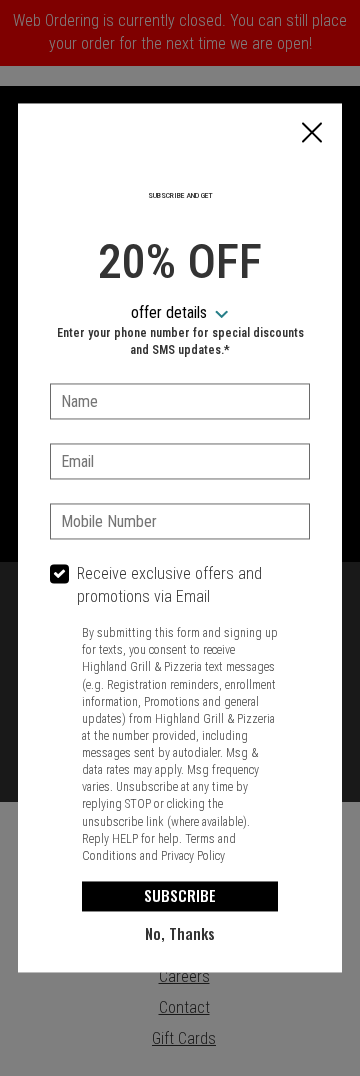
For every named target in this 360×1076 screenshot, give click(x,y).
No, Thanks (180, 934)
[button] (312, 134)
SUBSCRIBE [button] (180, 896)
